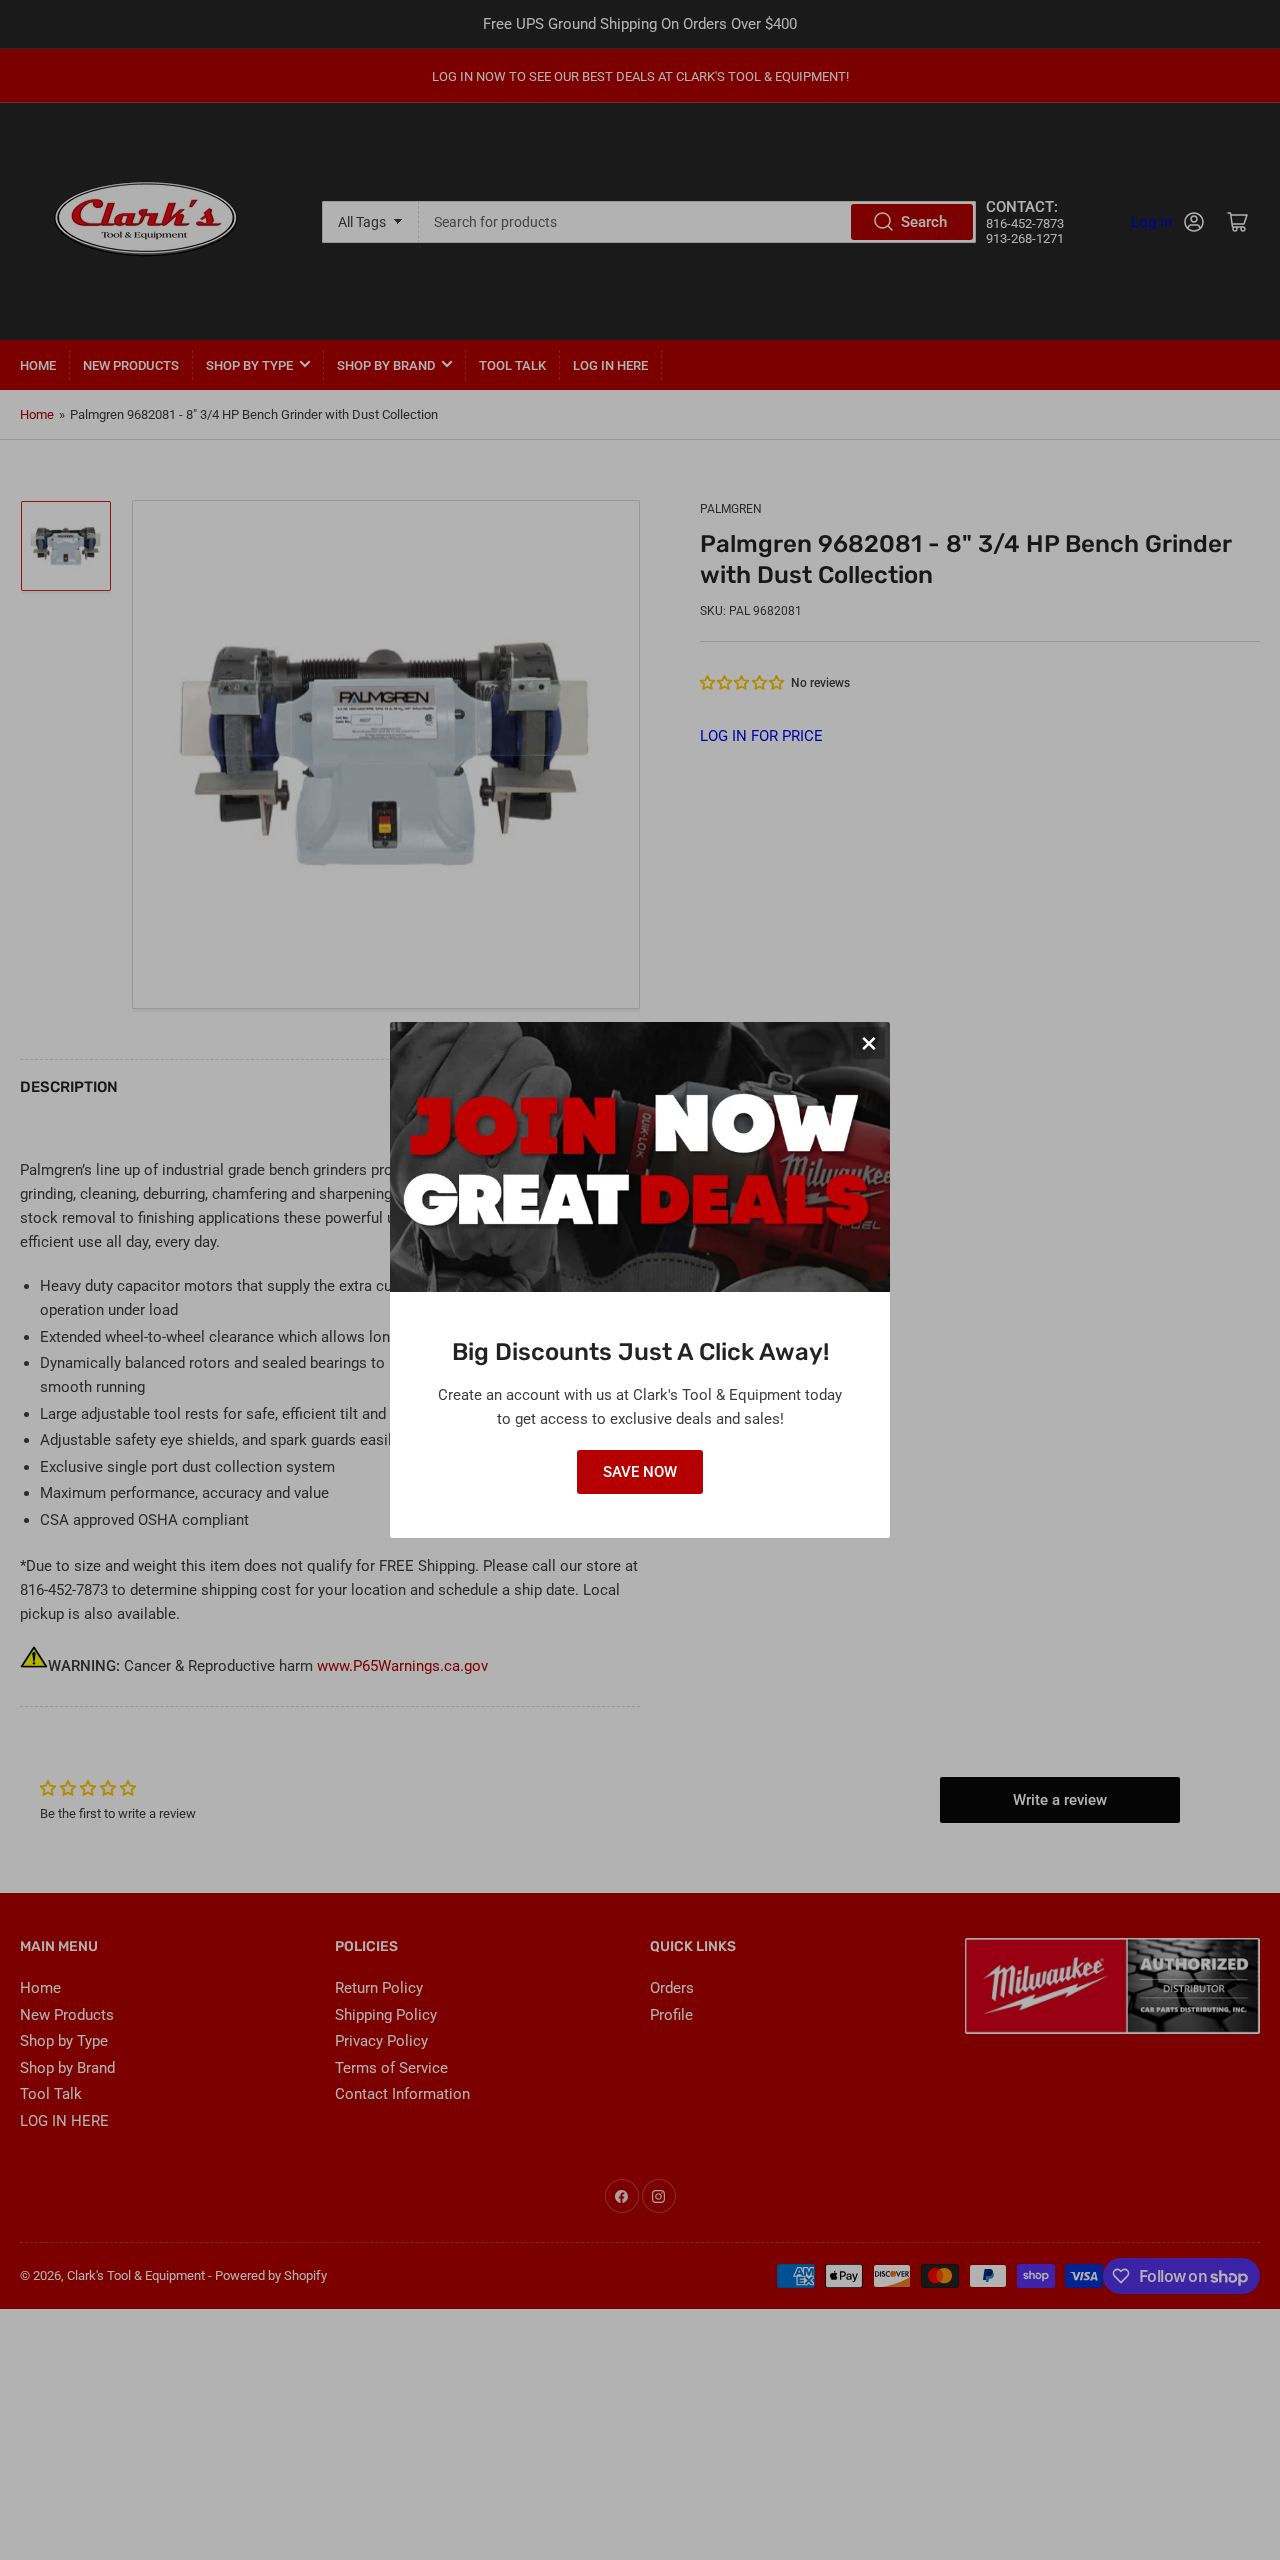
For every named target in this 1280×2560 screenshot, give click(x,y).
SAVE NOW (640, 1472)
